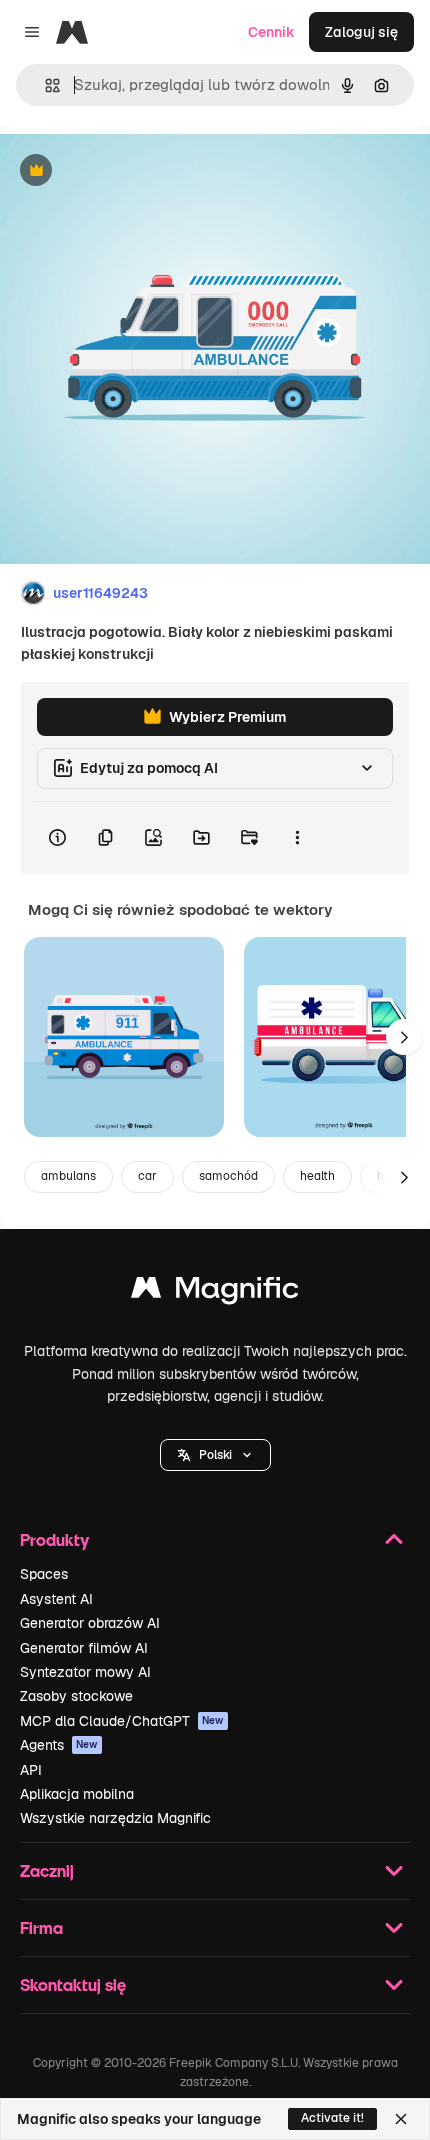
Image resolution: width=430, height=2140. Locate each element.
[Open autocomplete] (44, 85)
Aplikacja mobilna (77, 1794)
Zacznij (47, 1870)
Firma (41, 1927)
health (317, 1176)
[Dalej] (404, 1037)
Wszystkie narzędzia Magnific (115, 1818)
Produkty (54, 1539)
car (147, 1176)
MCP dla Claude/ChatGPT (122, 1721)
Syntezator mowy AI (85, 1672)
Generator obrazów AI (90, 1623)
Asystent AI (56, 1599)
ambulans (68, 1176)
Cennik (271, 32)
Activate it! (332, 2118)
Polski (215, 1455)
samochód (228, 1176)
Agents (59, 1745)
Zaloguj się (361, 32)
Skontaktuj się (73, 1984)
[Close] (401, 2119)
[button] (215, 1455)
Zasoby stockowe (76, 1696)
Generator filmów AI (84, 1648)
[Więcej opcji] (297, 838)
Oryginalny (138, 171)
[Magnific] (215, 1292)
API (31, 1770)
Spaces (44, 1574)
